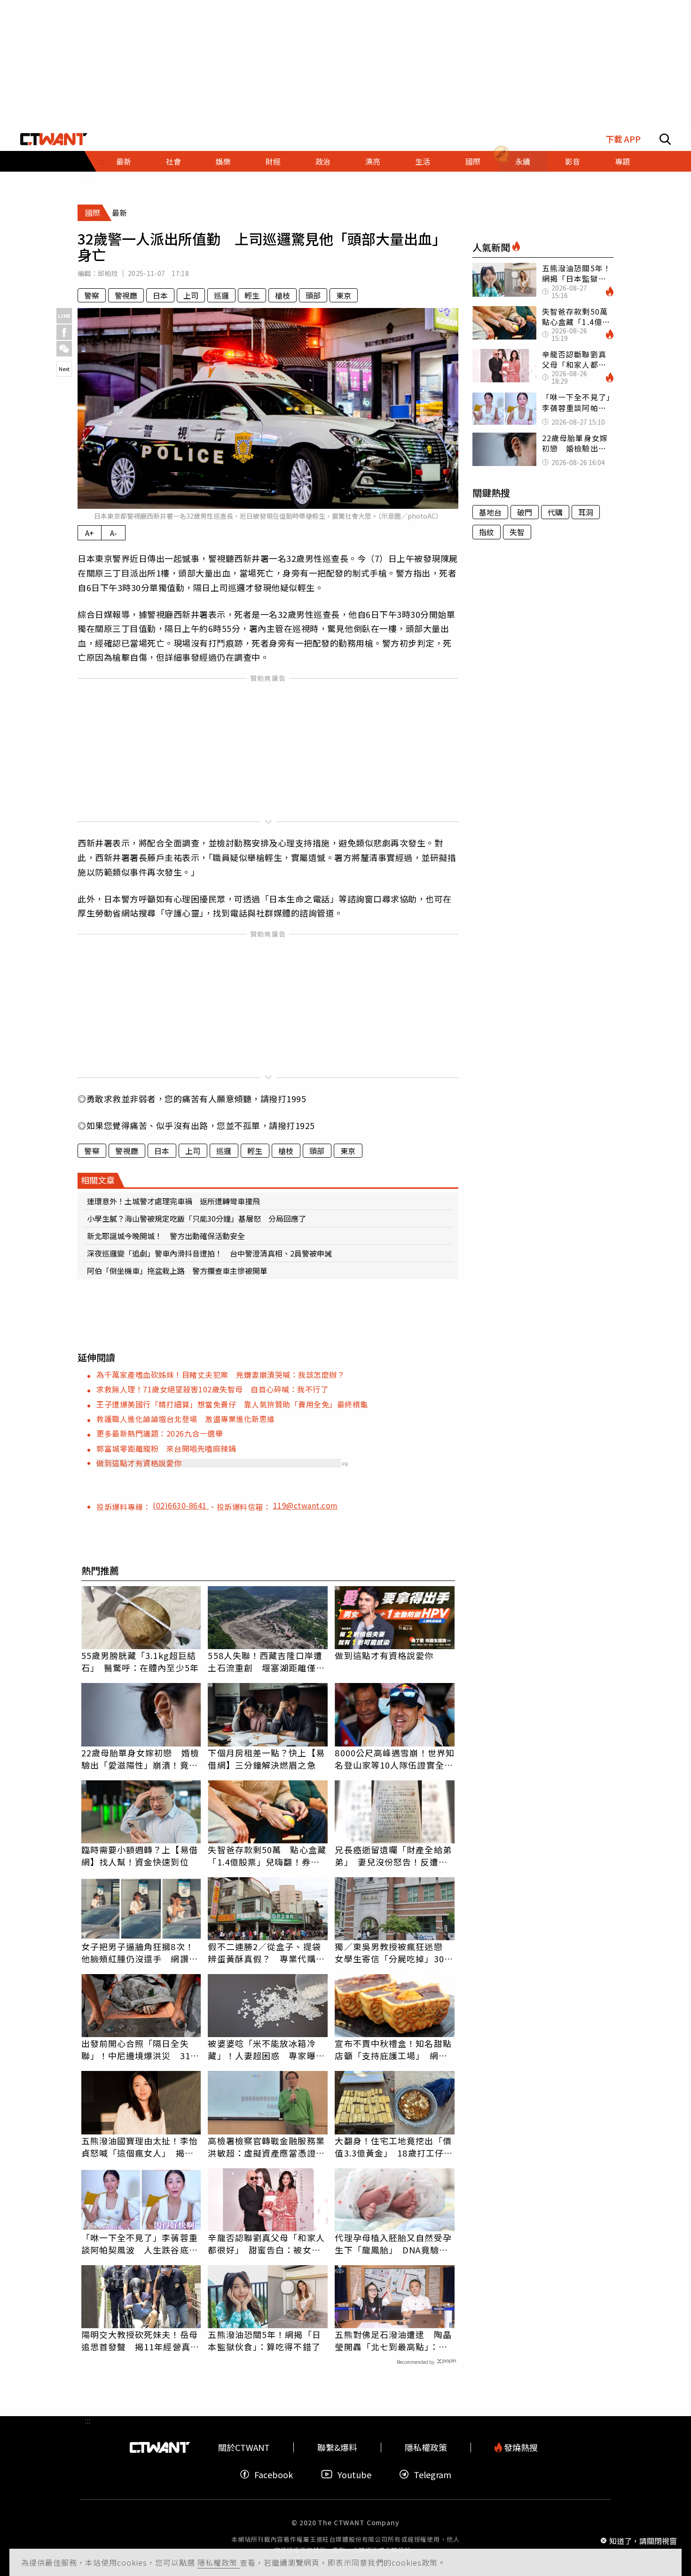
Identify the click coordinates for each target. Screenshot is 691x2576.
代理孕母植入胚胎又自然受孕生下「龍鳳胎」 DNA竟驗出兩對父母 (393, 2244)
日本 (160, 295)
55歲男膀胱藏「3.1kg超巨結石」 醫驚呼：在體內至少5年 (140, 1661)
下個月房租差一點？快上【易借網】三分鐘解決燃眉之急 (266, 1759)
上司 (191, 295)
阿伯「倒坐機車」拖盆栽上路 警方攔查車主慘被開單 (177, 1271)
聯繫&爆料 (337, 2447)
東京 (344, 295)
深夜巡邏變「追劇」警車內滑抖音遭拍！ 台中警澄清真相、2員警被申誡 (209, 1253)
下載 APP (623, 139)
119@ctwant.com (306, 1505)
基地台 (490, 512)
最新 (124, 161)
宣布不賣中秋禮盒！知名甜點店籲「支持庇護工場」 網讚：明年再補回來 (393, 2049)
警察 (92, 295)
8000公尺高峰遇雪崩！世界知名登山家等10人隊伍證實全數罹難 (395, 1759)
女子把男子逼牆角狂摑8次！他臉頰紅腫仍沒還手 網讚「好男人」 (138, 1952)
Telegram (432, 2474)
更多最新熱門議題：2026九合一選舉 (160, 1433)
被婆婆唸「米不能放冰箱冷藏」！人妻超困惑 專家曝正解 (266, 2049)
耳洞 (586, 512)
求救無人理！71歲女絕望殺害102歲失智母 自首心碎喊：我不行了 (212, 1389)
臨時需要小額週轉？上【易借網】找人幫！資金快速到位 (140, 1856)
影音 (573, 161)
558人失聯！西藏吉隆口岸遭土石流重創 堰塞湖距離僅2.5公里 (265, 1661)
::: (87, 176)
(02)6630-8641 (181, 1505)
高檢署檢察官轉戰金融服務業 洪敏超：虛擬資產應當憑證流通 (268, 2147)
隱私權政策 (219, 2562)
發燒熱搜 (520, 2447)
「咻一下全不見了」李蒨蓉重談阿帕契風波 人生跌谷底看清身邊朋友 (140, 2244)
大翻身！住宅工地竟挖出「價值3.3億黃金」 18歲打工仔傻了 (394, 2147)
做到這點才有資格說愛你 (139, 1463)
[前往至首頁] (54, 139)
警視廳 (126, 295)
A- (114, 533)
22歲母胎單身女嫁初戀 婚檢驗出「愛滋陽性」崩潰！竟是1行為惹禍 (140, 1759)
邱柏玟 (108, 273)
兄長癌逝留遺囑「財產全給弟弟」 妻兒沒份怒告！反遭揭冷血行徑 (393, 1856)
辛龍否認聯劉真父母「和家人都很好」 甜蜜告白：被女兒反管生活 (266, 2244)
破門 (525, 512)
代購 (555, 512)
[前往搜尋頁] (665, 139)
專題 (622, 161)
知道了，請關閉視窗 (643, 2540)
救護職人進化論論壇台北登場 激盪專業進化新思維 (186, 1419)
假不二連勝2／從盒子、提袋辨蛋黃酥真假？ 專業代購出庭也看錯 (266, 1952)
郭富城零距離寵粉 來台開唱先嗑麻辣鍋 (170, 1448)
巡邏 (221, 295)
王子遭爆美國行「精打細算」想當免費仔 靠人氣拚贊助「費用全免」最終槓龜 (232, 1404)
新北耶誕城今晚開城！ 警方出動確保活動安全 (166, 1236)
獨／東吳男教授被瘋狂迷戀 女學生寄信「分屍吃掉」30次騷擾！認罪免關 (394, 1952)
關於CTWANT (244, 2447)
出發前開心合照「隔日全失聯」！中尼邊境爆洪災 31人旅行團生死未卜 (140, 2049)
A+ (90, 533)
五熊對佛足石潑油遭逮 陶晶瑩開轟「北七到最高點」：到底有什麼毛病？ (393, 2340)
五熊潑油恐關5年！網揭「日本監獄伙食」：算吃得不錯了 (264, 2340)
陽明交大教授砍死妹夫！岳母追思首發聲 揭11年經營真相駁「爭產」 (140, 2340)
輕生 (252, 295)
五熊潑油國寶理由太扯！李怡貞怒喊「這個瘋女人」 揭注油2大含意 (140, 2147)
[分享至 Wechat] (64, 349)
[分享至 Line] (64, 316)
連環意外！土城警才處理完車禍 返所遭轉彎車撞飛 (173, 1201)
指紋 (487, 532)
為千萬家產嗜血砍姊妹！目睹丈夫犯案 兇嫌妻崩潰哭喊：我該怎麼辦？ (220, 1375)
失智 (517, 532)
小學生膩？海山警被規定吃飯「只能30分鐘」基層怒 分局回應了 (196, 1218)
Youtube (354, 2474)
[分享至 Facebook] (64, 332)
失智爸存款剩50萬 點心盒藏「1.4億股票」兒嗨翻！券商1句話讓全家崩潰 (267, 1856)
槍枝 (283, 295)
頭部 (313, 295)
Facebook (274, 2474)
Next (64, 369)
